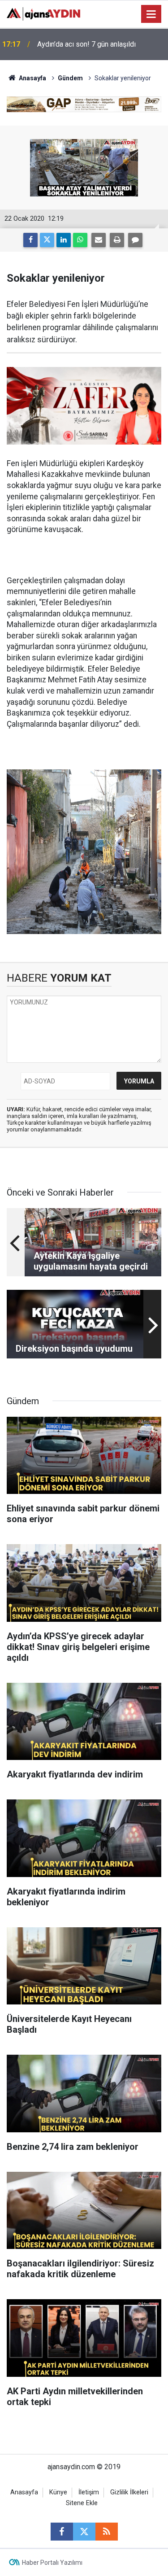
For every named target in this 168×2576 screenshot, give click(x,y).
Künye (58, 2492)
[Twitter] (47, 240)
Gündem (70, 78)
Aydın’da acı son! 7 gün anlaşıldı (86, 44)
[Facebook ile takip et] (62, 2532)
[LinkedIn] (64, 240)
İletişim (89, 2492)
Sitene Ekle (82, 2503)
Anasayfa (32, 78)
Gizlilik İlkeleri (129, 2492)
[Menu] (151, 14)
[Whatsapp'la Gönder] (80, 240)
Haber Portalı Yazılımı (52, 2563)
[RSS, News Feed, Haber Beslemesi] (107, 2532)
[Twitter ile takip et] (84, 2532)
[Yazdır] (117, 240)
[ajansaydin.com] (43, 13)
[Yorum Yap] (135, 240)
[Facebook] (30, 240)
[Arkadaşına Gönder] (99, 240)
